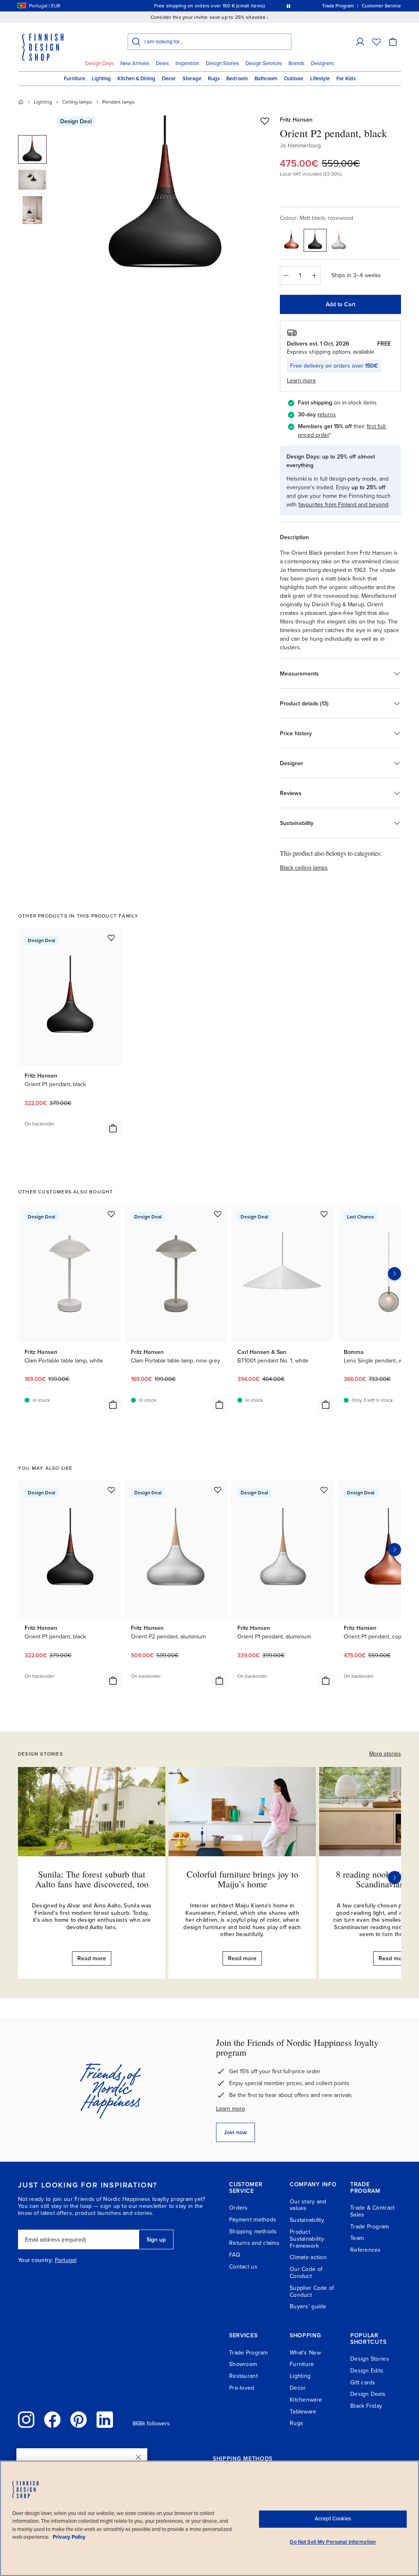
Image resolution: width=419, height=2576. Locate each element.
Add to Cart (340, 304)
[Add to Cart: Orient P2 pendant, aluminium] (219, 1681)
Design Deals (368, 2394)
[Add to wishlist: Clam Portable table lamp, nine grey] (218, 1214)
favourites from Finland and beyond (343, 505)
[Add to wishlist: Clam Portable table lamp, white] (111, 1214)
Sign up (156, 2240)
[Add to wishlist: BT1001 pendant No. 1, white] (324, 1214)
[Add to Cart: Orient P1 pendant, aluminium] (326, 1681)
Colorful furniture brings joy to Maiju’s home (242, 1879)
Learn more (231, 2109)
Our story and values (308, 2205)
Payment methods (253, 2220)
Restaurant (243, 2376)
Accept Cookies (333, 2519)
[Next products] (394, 1274)
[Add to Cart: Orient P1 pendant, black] (113, 1128)
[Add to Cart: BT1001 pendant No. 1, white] (326, 1405)
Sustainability (307, 2220)
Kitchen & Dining (136, 79)
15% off (194, 6)
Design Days (99, 63)
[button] (360, 42)
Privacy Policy (69, 2537)
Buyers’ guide (308, 2306)
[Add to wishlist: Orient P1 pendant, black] (111, 938)
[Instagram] (26, 2420)
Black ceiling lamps (304, 868)
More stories (385, 1754)
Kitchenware (306, 2400)
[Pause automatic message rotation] (288, 6)
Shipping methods (253, 2231)
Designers (322, 63)
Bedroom (237, 79)
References (366, 2250)
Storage (192, 79)
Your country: (36, 2260)
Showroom (243, 2364)
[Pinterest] (79, 2420)
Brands (296, 63)
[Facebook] (52, 2420)
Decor (169, 79)
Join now (235, 2132)
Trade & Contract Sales (372, 2211)
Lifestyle (320, 79)
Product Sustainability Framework (307, 2239)
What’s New (305, 2353)
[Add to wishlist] (265, 121)
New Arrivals (135, 63)
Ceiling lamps (77, 102)
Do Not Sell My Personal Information (333, 2542)
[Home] (21, 102)
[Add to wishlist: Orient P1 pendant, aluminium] (324, 1490)
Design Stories (222, 63)
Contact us (243, 2267)
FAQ (235, 2255)
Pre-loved (242, 2388)
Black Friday (366, 2406)
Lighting (101, 79)
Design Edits (367, 2371)
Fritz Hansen (296, 120)
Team (357, 2238)
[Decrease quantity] (286, 276)
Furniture (74, 79)
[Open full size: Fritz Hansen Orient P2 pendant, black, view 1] (166, 197)
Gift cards (363, 2383)
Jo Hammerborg (300, 146)
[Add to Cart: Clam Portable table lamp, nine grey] (219, 1405)
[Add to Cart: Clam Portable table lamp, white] (113, 1405)
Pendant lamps (119, 102)
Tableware (303, 2412)
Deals (162, 63)
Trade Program (370, 2227)
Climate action (308, 2257)
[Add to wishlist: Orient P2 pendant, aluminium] (218, 1490)
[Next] (394, 1878)
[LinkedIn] (105, 2420)
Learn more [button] (301, 381)
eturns (328, 415)
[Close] (138, 2457)
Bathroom (266, 79)
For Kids (346, 79)
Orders (239, 2208)
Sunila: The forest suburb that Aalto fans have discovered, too (92, 1879)
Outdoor (294, 79)
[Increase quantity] (315, 276)
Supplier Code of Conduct (312, 2291)
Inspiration (187, 63)
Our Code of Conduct (306, 2273)
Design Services (264, 63)
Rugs (214, 79)
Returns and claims (254, 2243)
